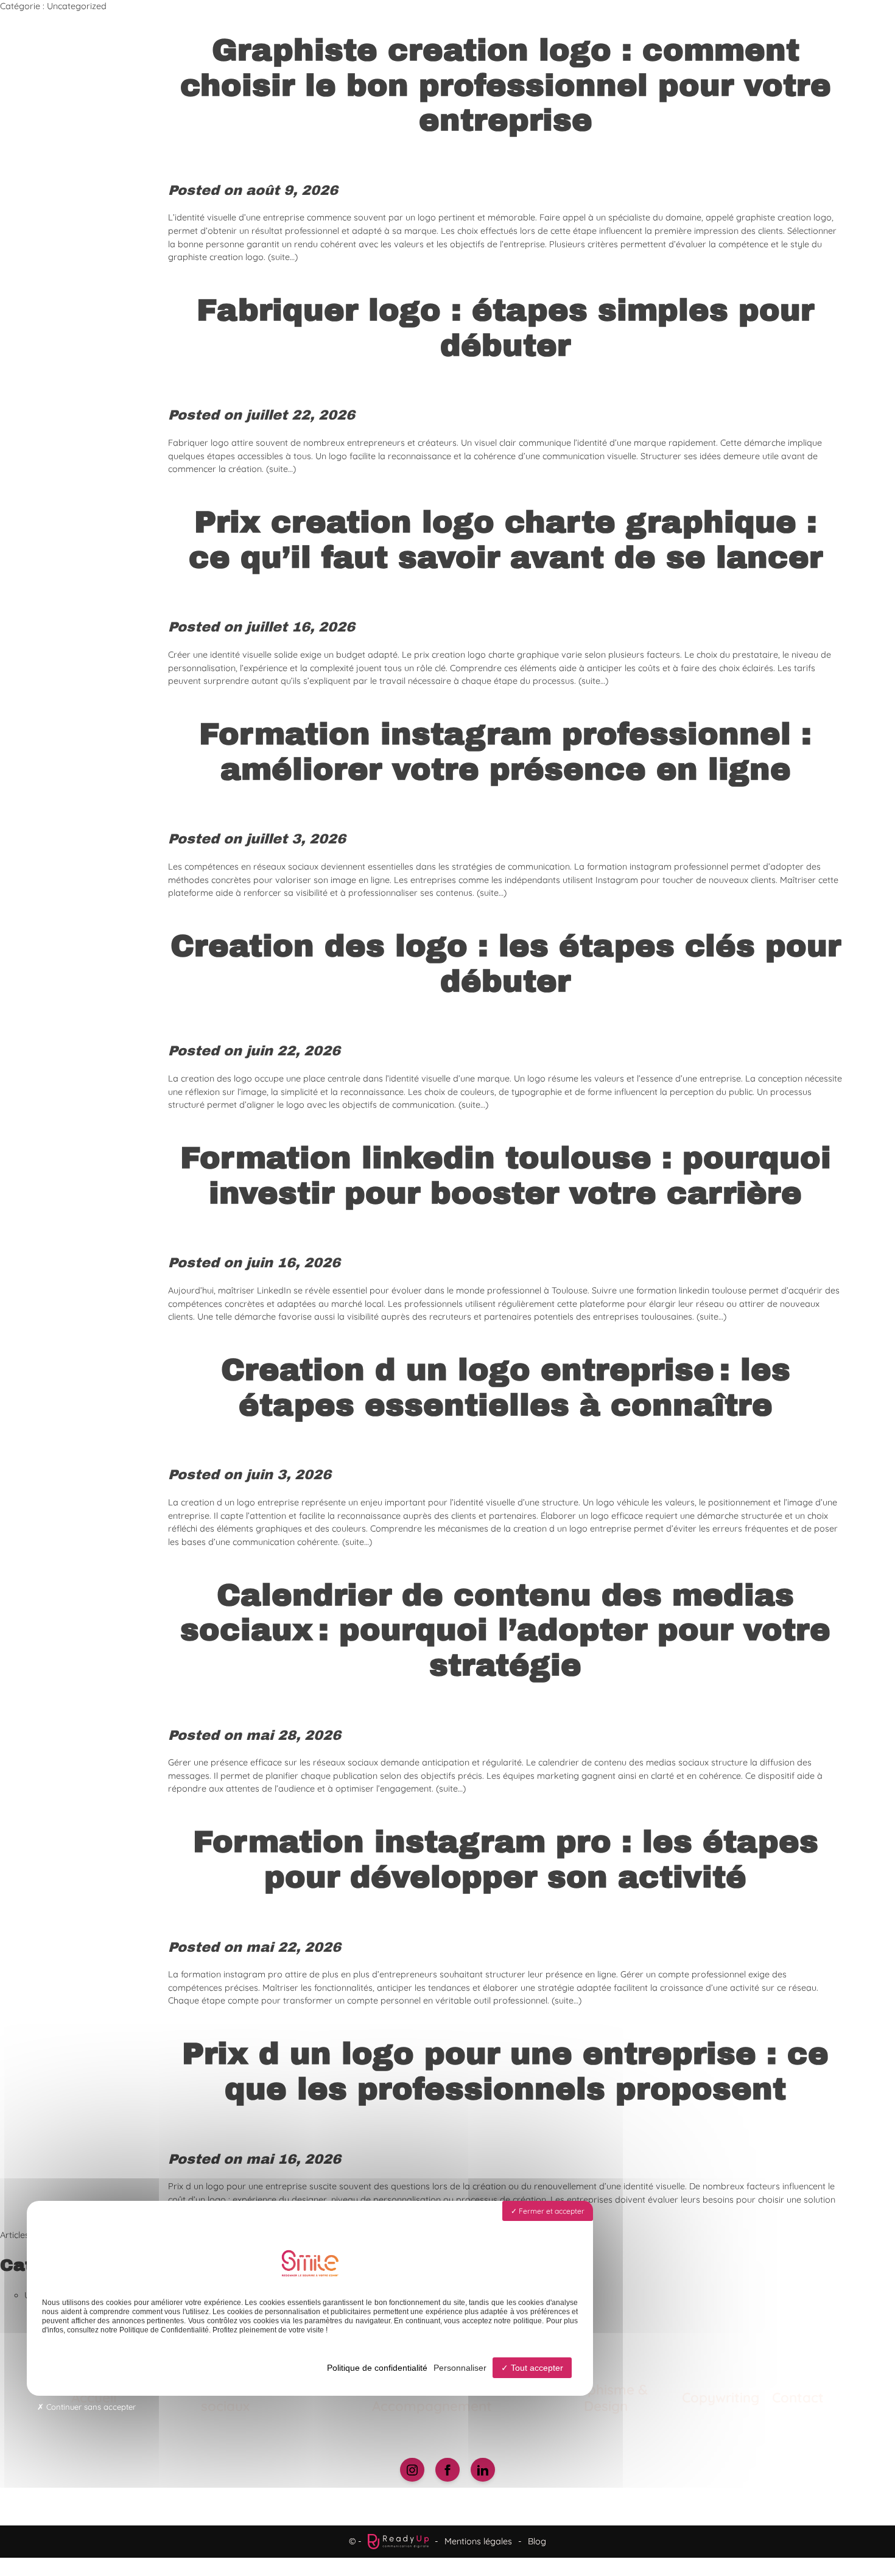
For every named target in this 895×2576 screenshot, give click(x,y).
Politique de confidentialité (377, 2368)
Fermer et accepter (551, 2211)
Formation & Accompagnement (432, 2398)
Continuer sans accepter (90, 2407)
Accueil (94, 2397)
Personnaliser (460, 2368)
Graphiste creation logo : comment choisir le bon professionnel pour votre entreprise (506, 85)
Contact (798, 2397)
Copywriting (721, 2397)
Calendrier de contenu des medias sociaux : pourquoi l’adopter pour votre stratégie (505, 1630)
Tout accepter (536, 2368)
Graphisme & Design (606, 2398)
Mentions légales (478, 2541)
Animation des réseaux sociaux (225, 2398)
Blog (537, 2541)
